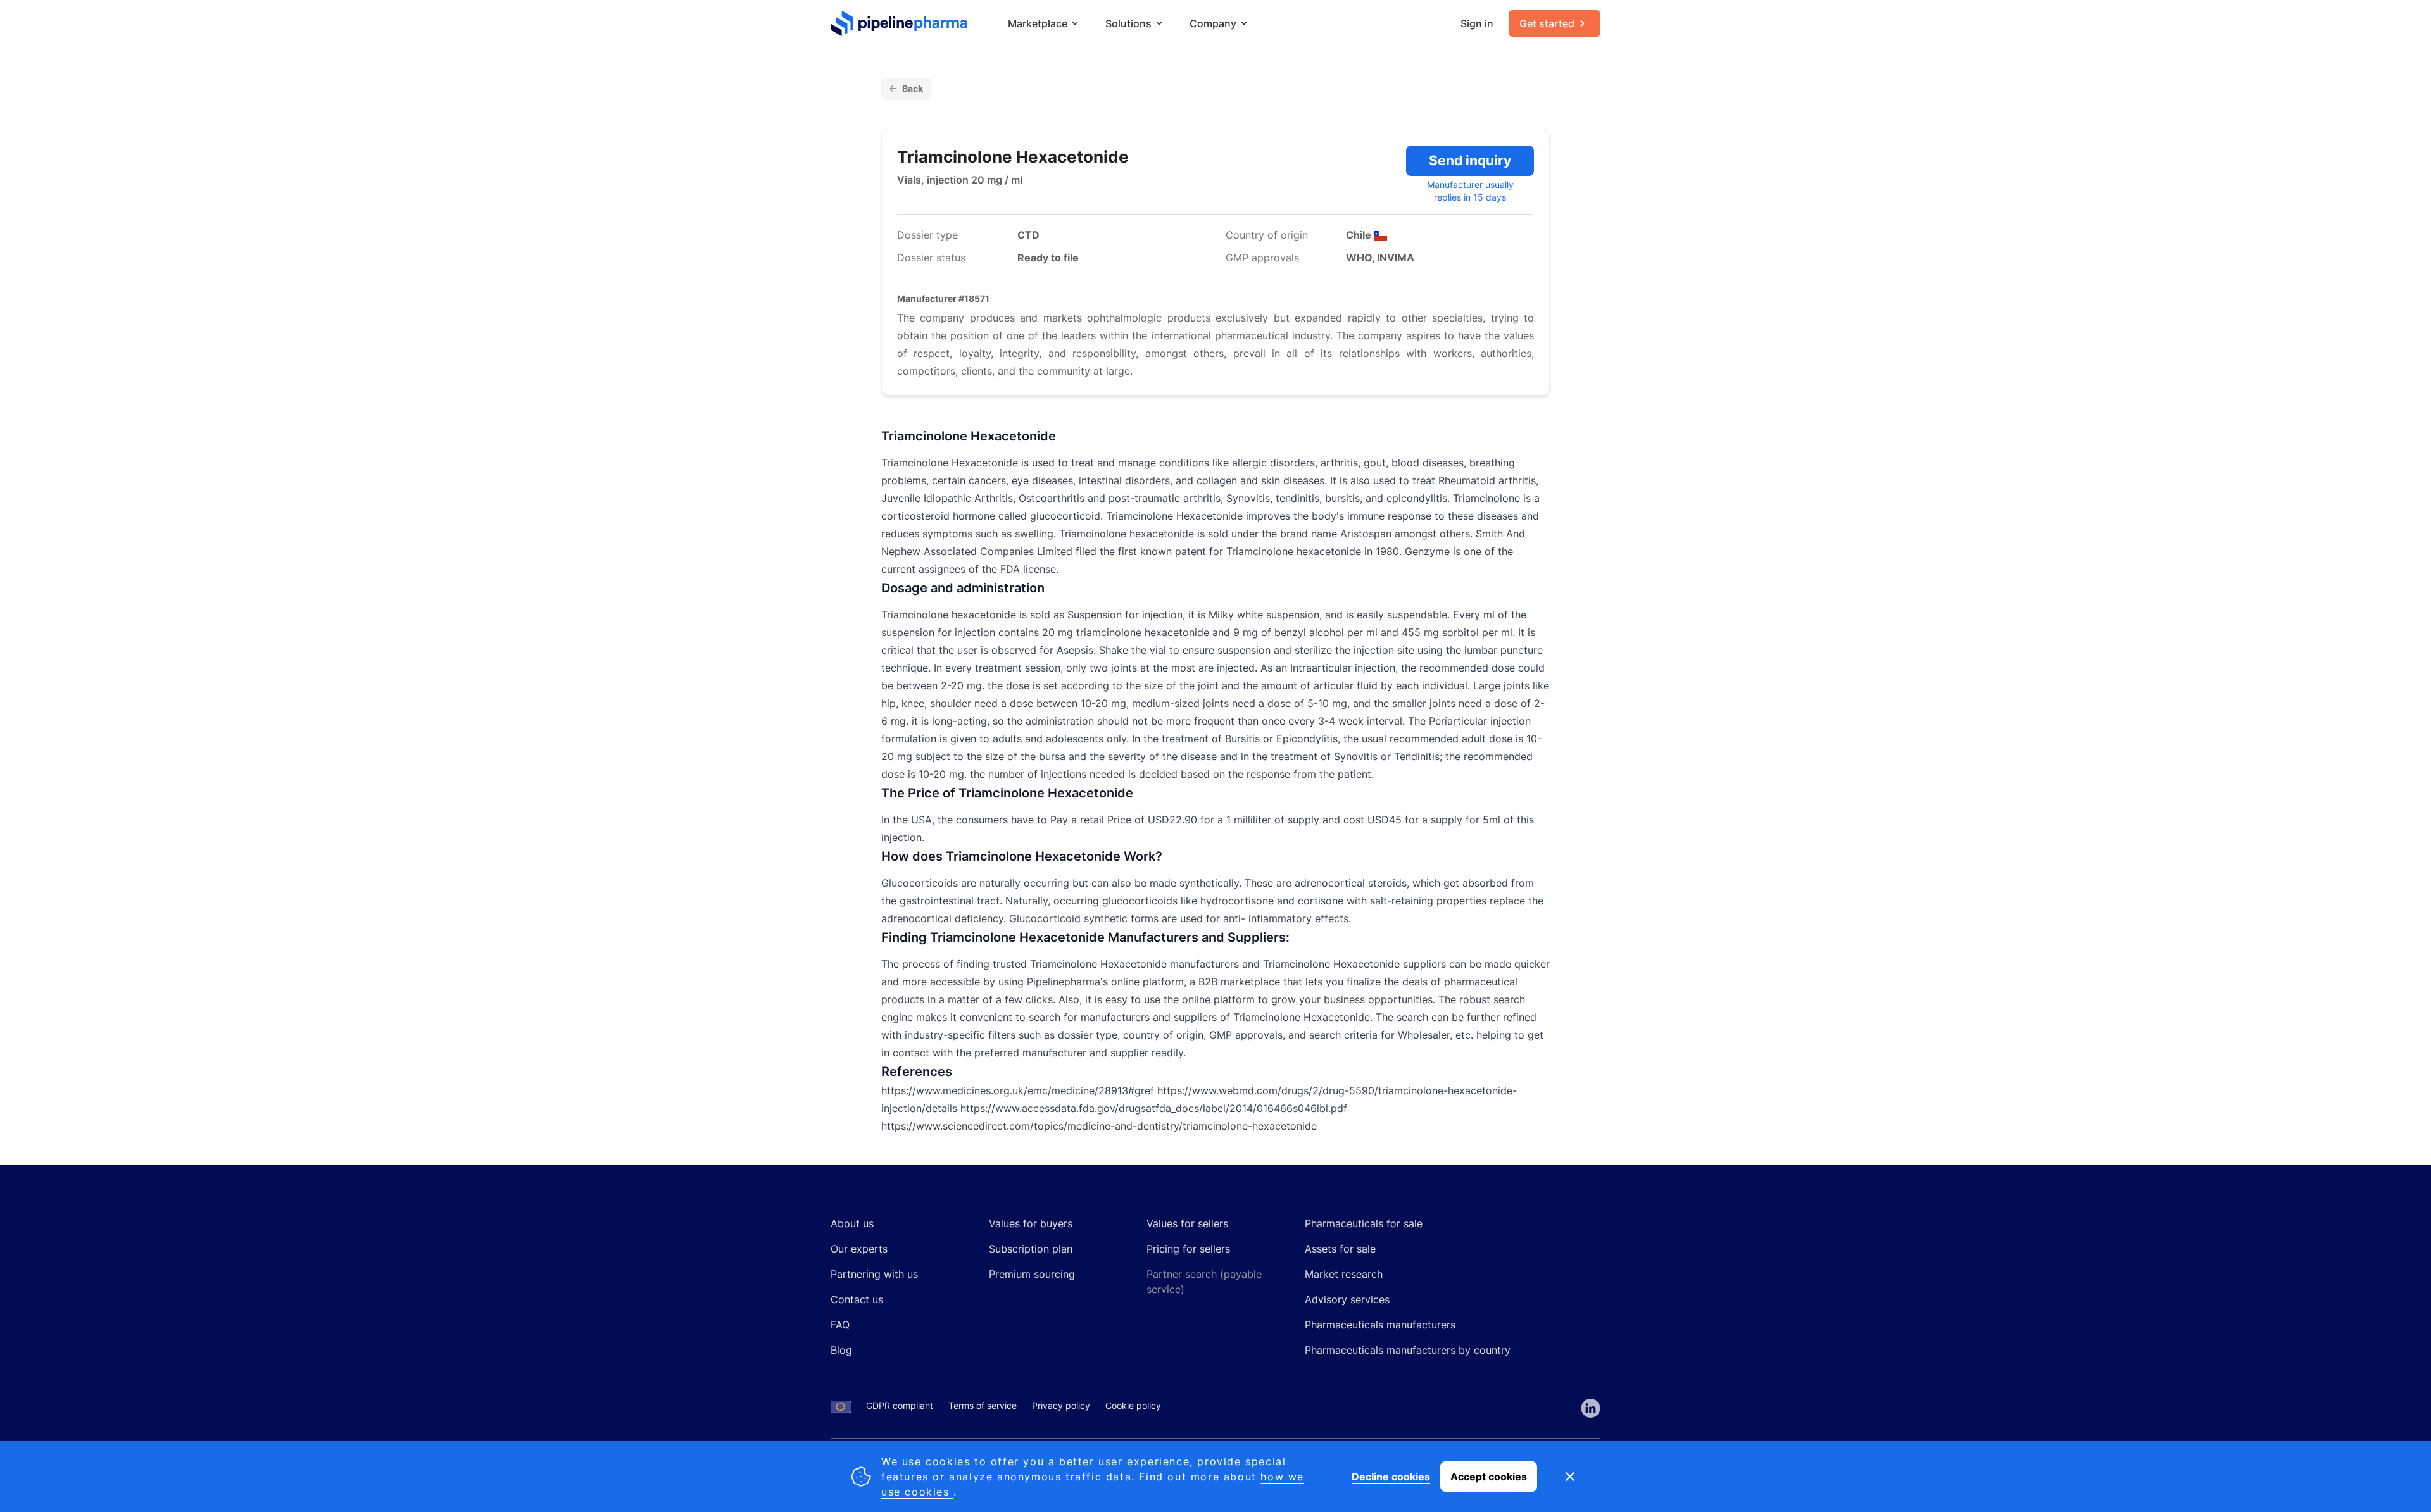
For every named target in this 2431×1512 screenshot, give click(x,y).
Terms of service (983, 1405)
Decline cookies (1391, 1477)
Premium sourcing (1032, 1274)
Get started (1547, 23)
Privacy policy (1061, 1405)
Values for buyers (1031, 1223)
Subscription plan (1031, 1249)
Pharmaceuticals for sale (1364, 1223)
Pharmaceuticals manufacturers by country (1408, 1350)
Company (1213, 23)
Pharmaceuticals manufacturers (1380, 1325)
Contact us (857, 1299)
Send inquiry (1470, 160)
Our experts (859, 1249)
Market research (1344, 1274)
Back (913, 88)
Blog (841, 1350)
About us (852, 1223)
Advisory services (1347, 1299)
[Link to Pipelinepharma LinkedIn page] (1591, 1408)
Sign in (1477, 23)
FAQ (840, 1325)
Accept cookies (1489, 1477)
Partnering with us (874, 1274)
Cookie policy (1133, 1405)
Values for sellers (1187, 1223)
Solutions (1128, 23)
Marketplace (1038, 23)
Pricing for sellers (1188, 1249)
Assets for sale (1340, 1249)
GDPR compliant (900, 1405)
